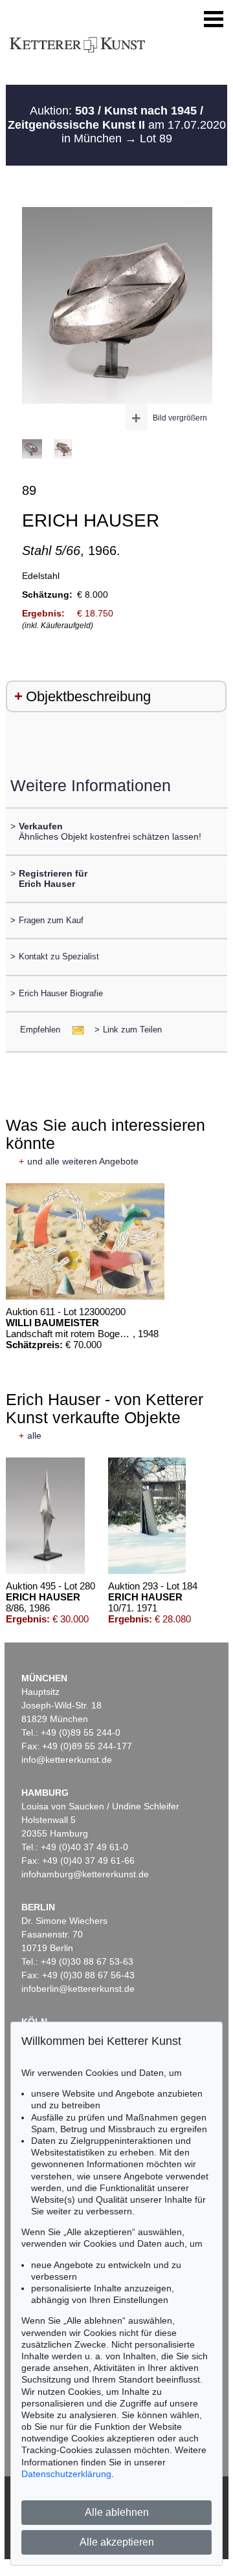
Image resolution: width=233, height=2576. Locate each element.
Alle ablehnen (117, 2512)
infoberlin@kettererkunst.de (78, 1989)
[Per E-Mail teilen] (74, 1030)
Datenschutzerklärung (66, 2474)
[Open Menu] (214, 19)
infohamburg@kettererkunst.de (85, 1874)
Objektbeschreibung (88, 696)
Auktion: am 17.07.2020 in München (117, 125)
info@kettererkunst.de (67, 1760)
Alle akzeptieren (117, 2542)
